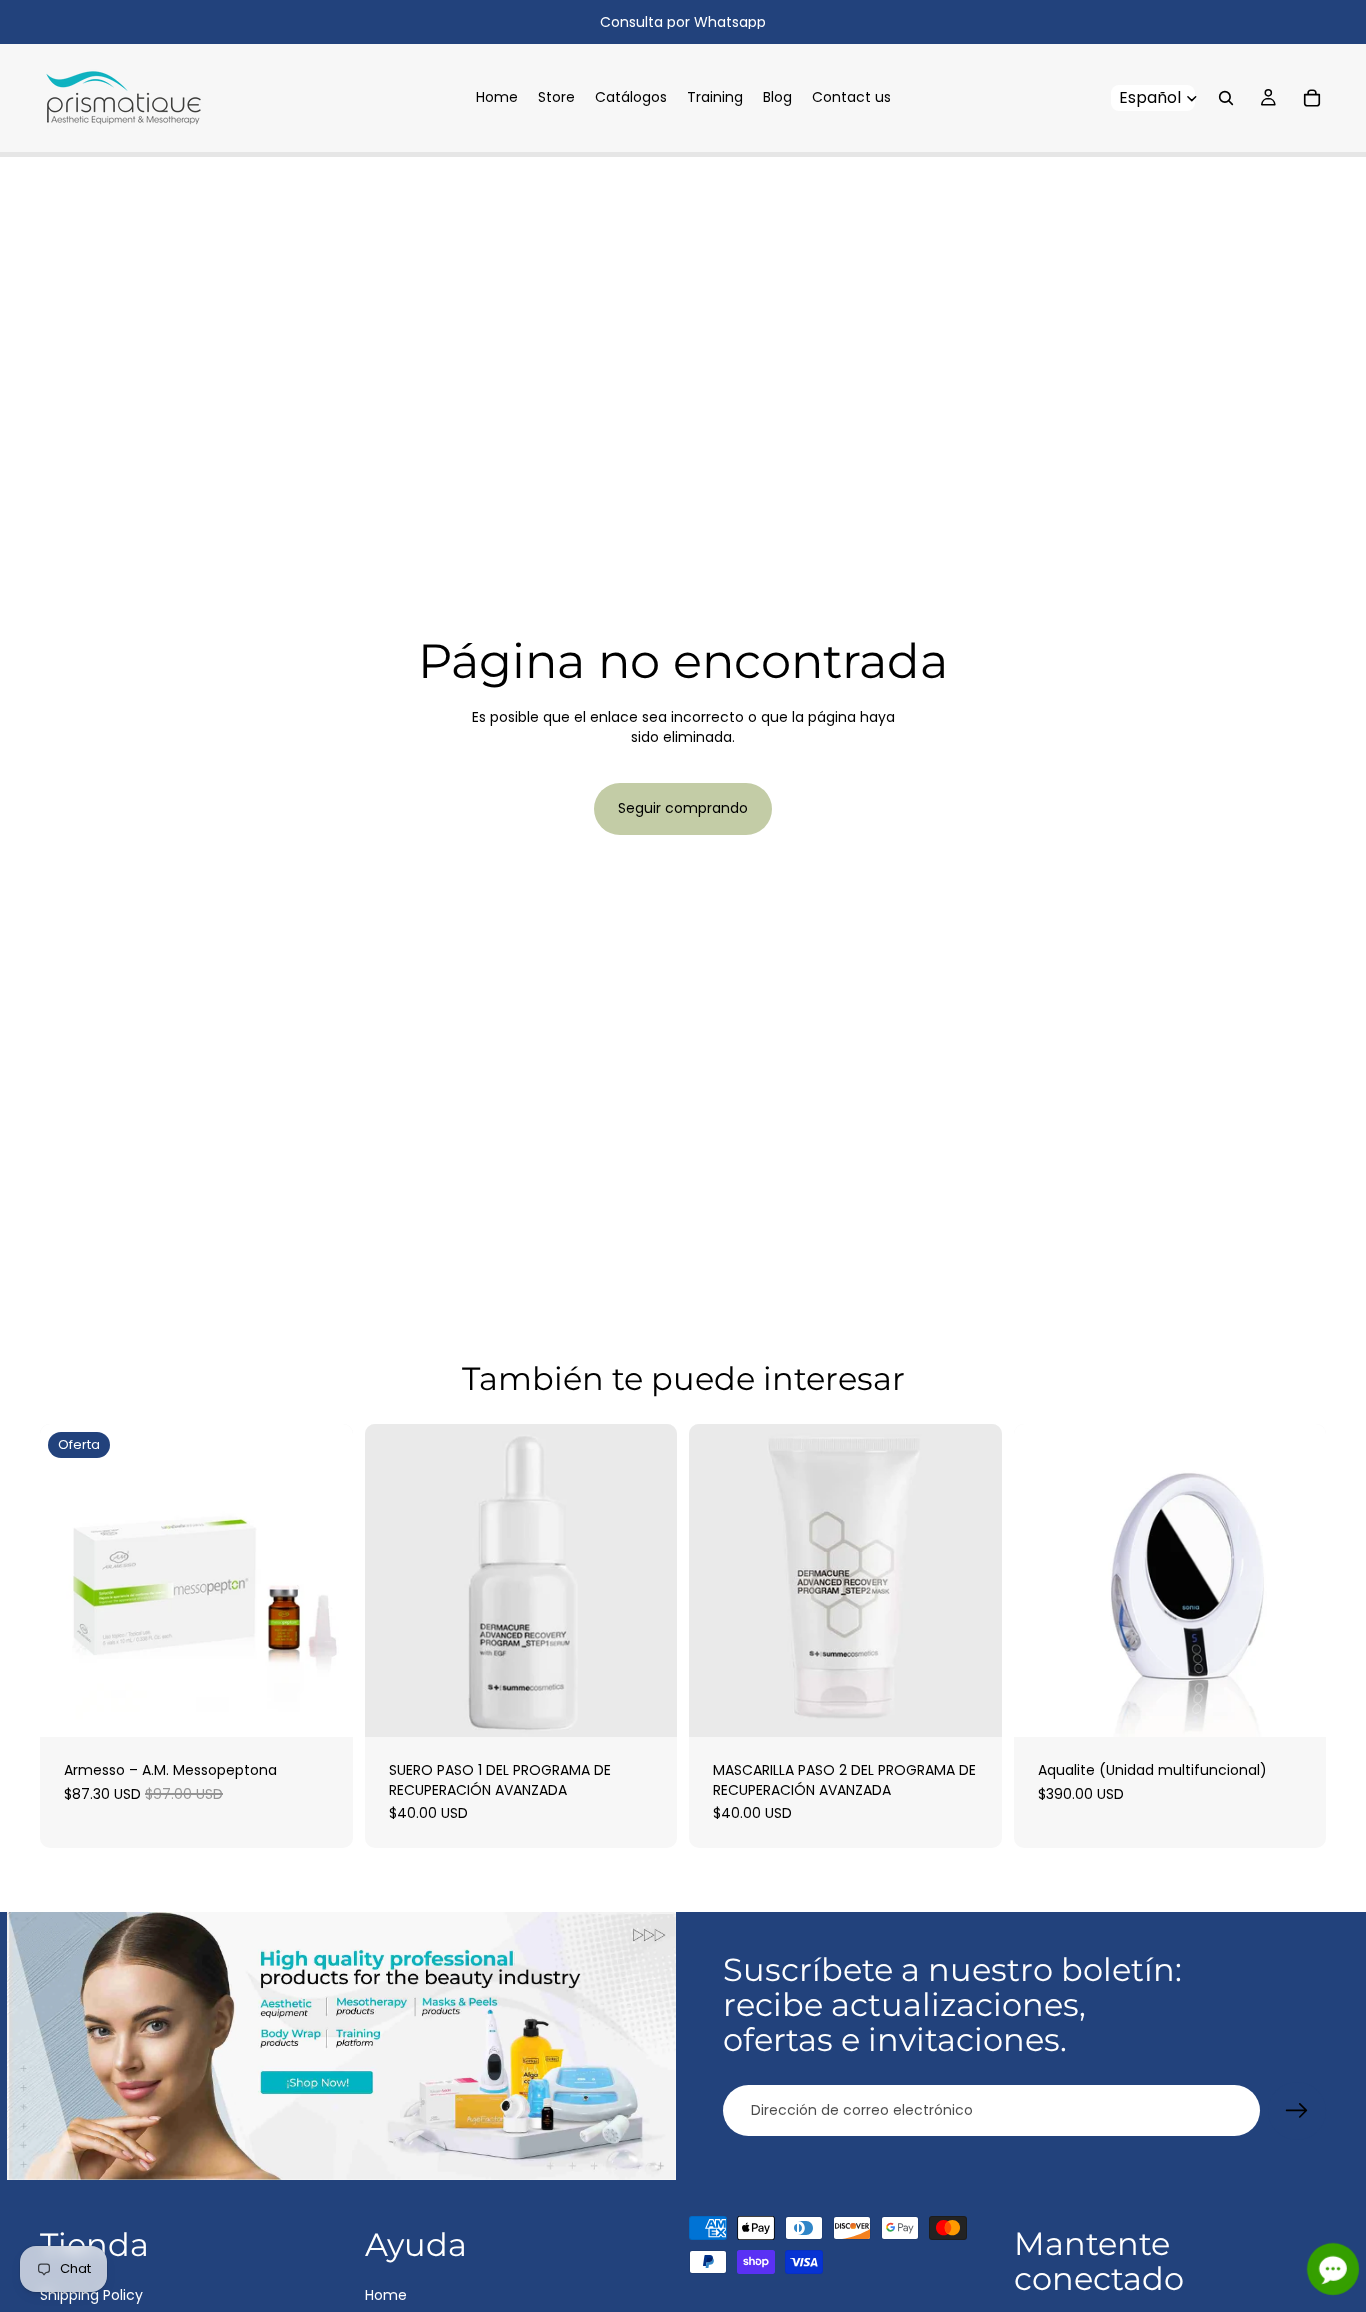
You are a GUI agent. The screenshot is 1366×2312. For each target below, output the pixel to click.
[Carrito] (1312, 98)
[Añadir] (322, 1706)
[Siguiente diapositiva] (1296, 1581)
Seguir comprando (683, 808)
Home (386, 2294)
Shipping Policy (91, 2294)
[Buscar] (1226, 98)
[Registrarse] (1297, 2111)
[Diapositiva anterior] (1044, 1581)
